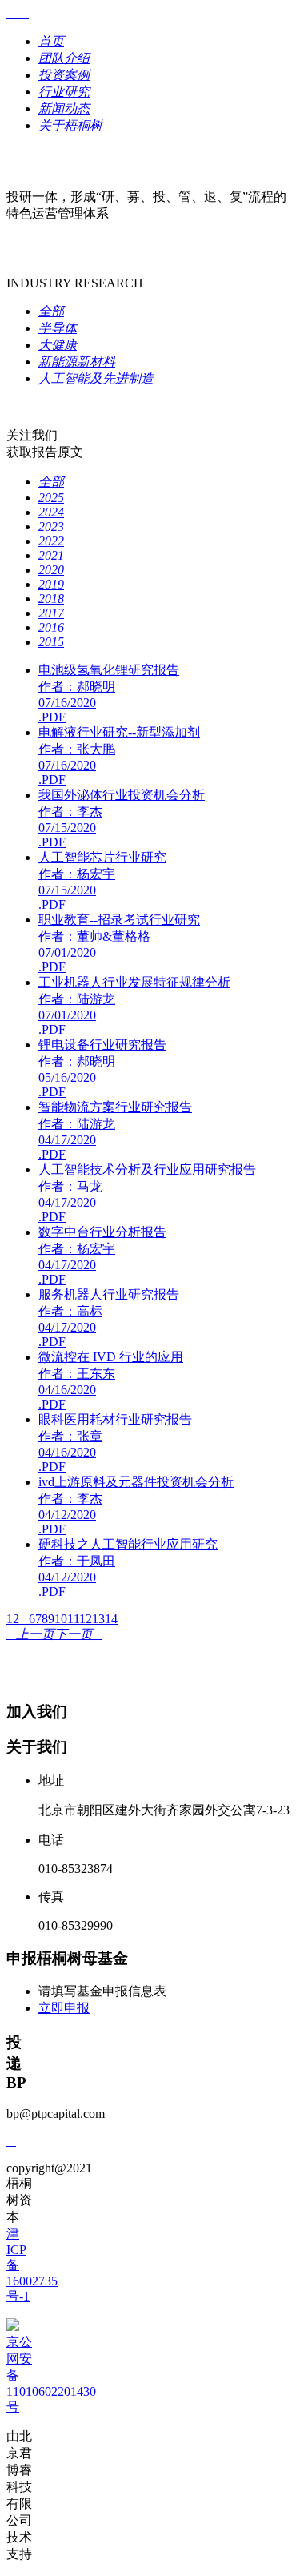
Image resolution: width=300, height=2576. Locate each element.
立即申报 (64, 2008)
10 (61, 1619)
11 (73, 1619)
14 (111, 1619)
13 (98, 1619)
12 (86, 1619)
